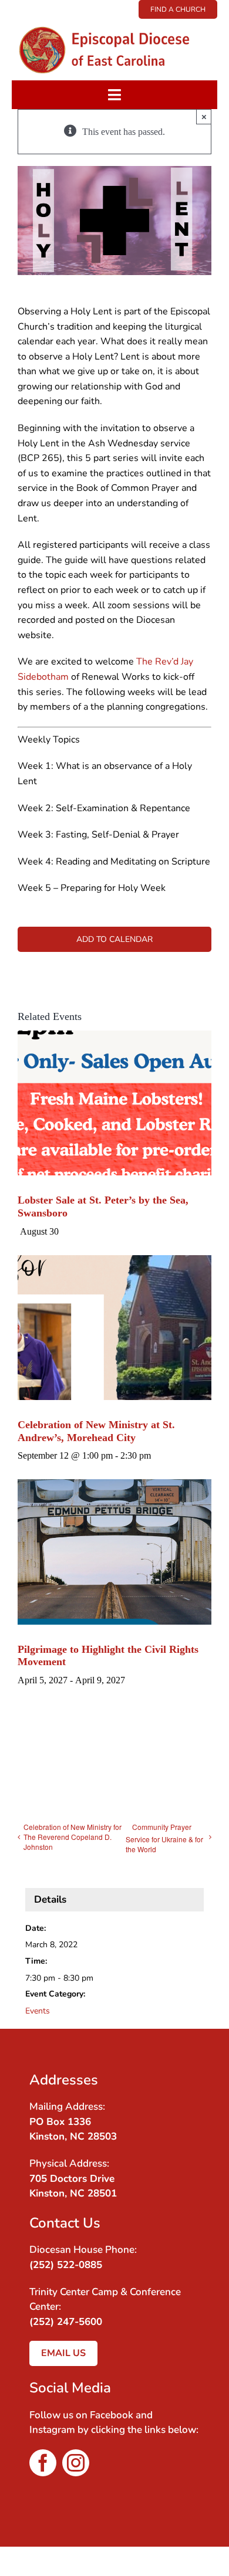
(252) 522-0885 (66, 2265)
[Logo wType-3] (114, 23)
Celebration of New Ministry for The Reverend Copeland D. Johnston (73, 1837)
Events (38, 2011)
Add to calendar (114, 939)
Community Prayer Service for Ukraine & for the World (164, 1838)
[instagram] (76, 2463)
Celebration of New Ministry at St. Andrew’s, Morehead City (96, 1431)
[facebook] (43, 2463)
